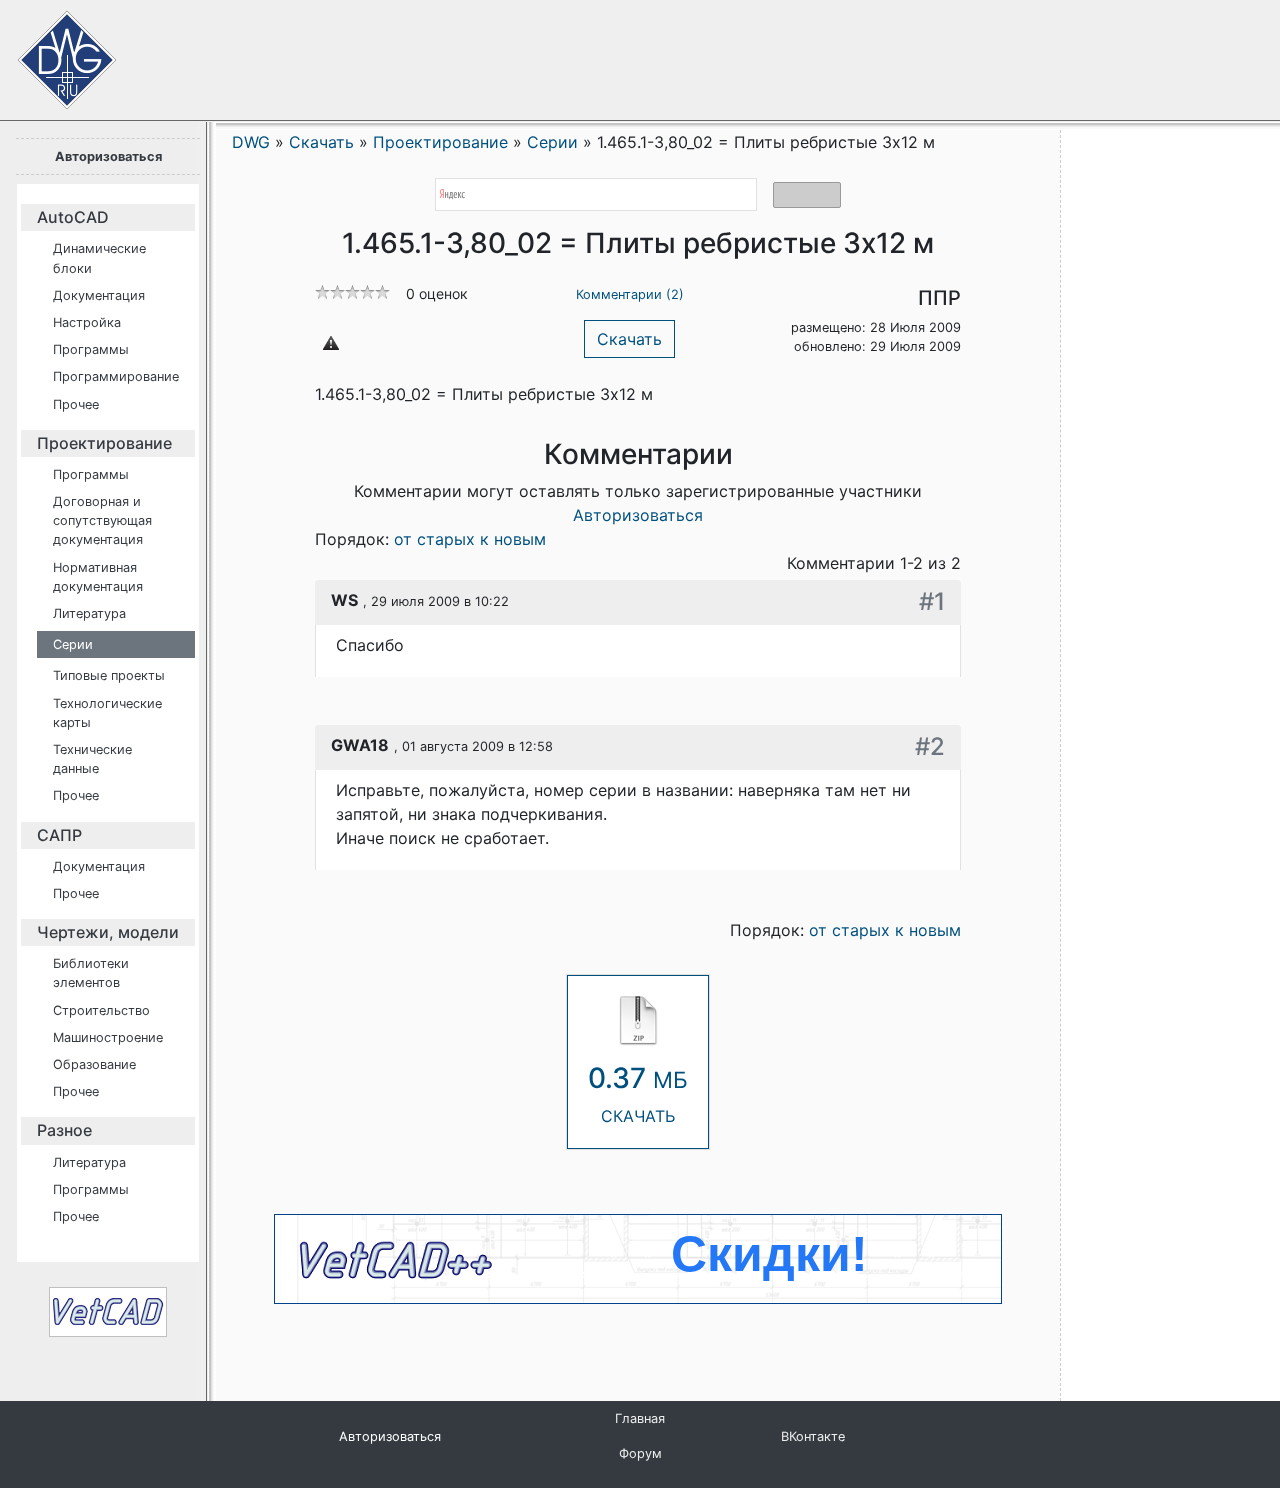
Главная (640, 1418)
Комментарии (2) (630, 294)
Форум (640, 1453)
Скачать (629, 339)
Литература (89, 613)
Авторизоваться (108, 156)
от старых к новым (470, 539)
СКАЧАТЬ (638, 1093)
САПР (59, 835)
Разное (64, 1130)
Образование (94, 1064)
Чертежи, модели (108, 932)
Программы (91, 349)
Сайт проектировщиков (50, 50)
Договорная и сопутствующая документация (102, 520)
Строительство (101, 1010)
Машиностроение (108, 1037)
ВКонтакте (813, 1436)
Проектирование (104, 443)
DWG (251, 142)
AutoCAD (73, 217)
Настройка (87, 322)
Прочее (76, 404)
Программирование (116, 376)
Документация (99, 295)
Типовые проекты (109, 675)
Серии (73, 644)
